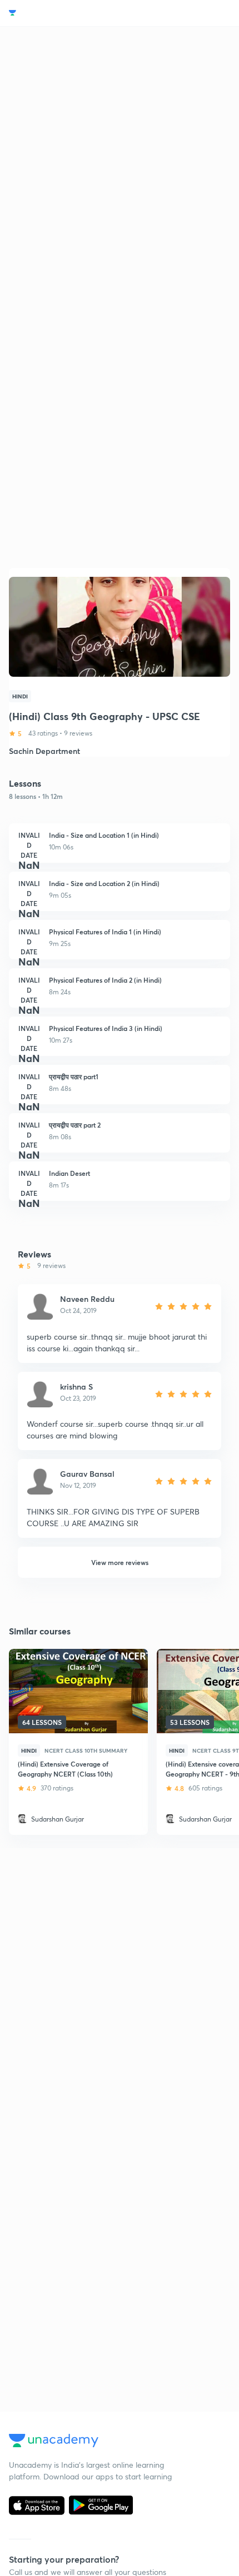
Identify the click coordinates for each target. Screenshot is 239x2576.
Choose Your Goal (58, 13)
